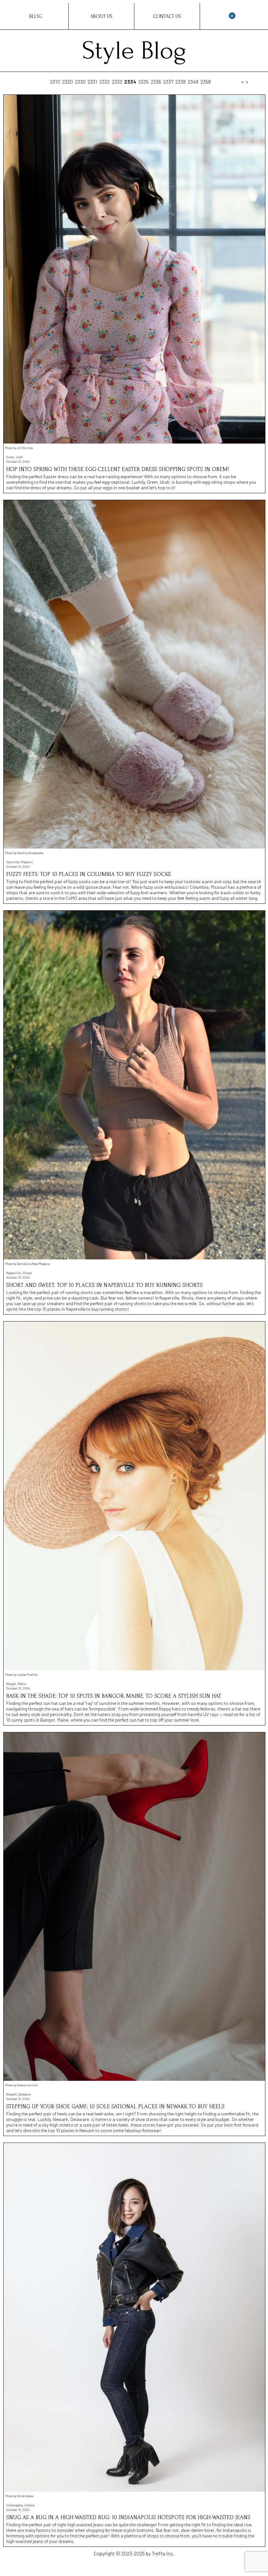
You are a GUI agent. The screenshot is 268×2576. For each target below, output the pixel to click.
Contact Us (167, 16)
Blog (36, 16)
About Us (101, 16)
